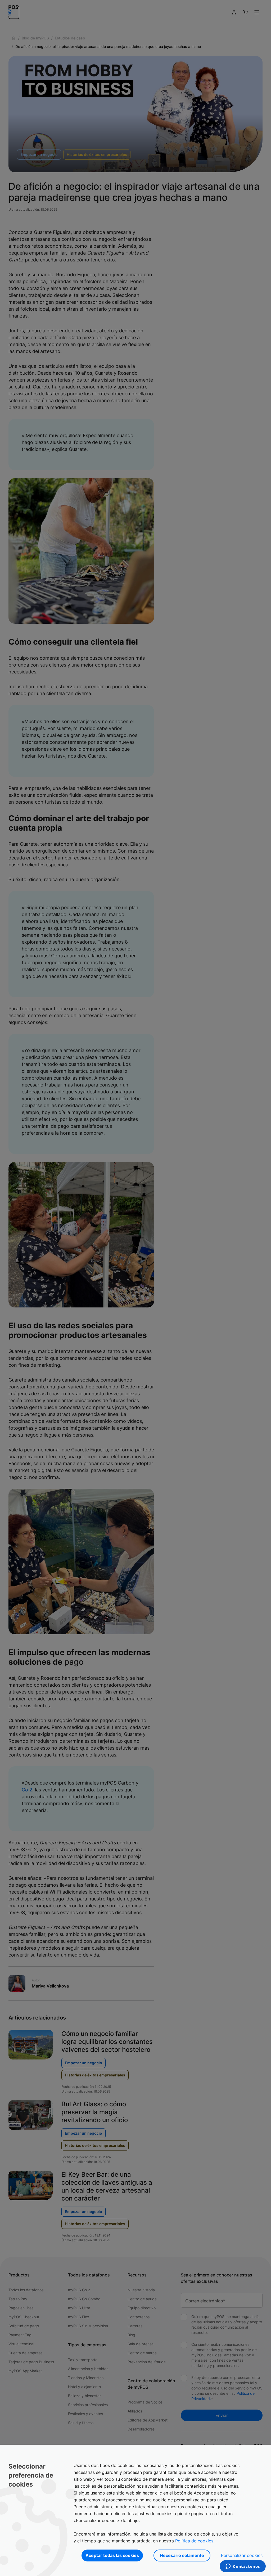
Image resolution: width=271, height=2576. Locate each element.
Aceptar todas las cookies (112, 2555)
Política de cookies (194, 2541)
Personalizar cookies (242, 2555)
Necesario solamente (182, 2555)
